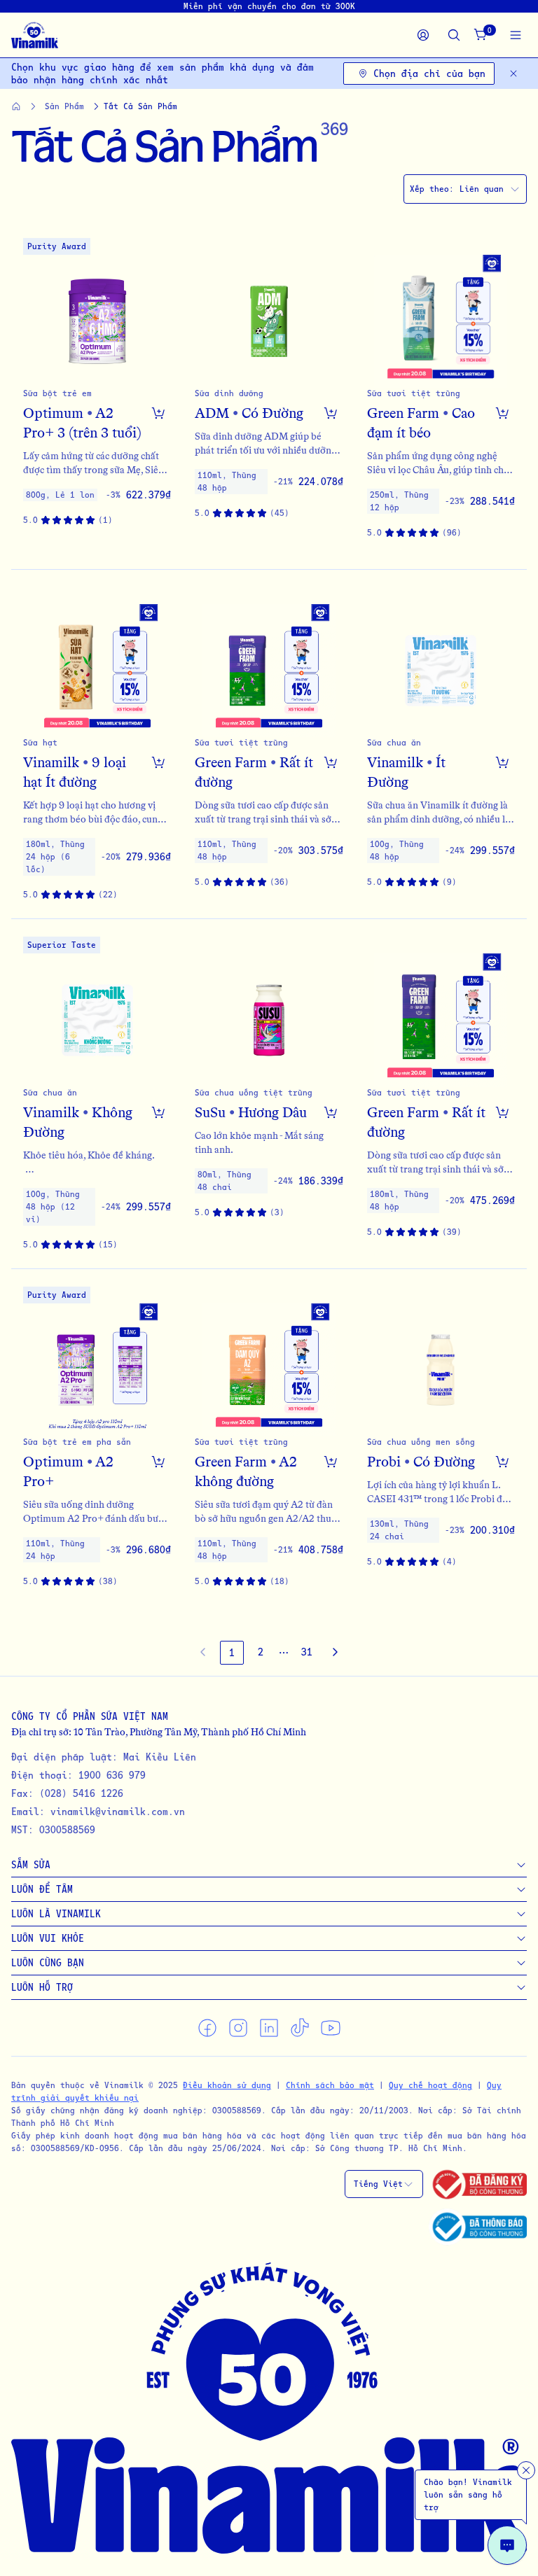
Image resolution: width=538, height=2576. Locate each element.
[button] (97, 395)
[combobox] (465, 189)
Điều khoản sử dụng (227, 2085)
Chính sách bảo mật (330, 2085)
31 (307, 1652)
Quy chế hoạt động (430, 2085)
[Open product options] (158, 413)
